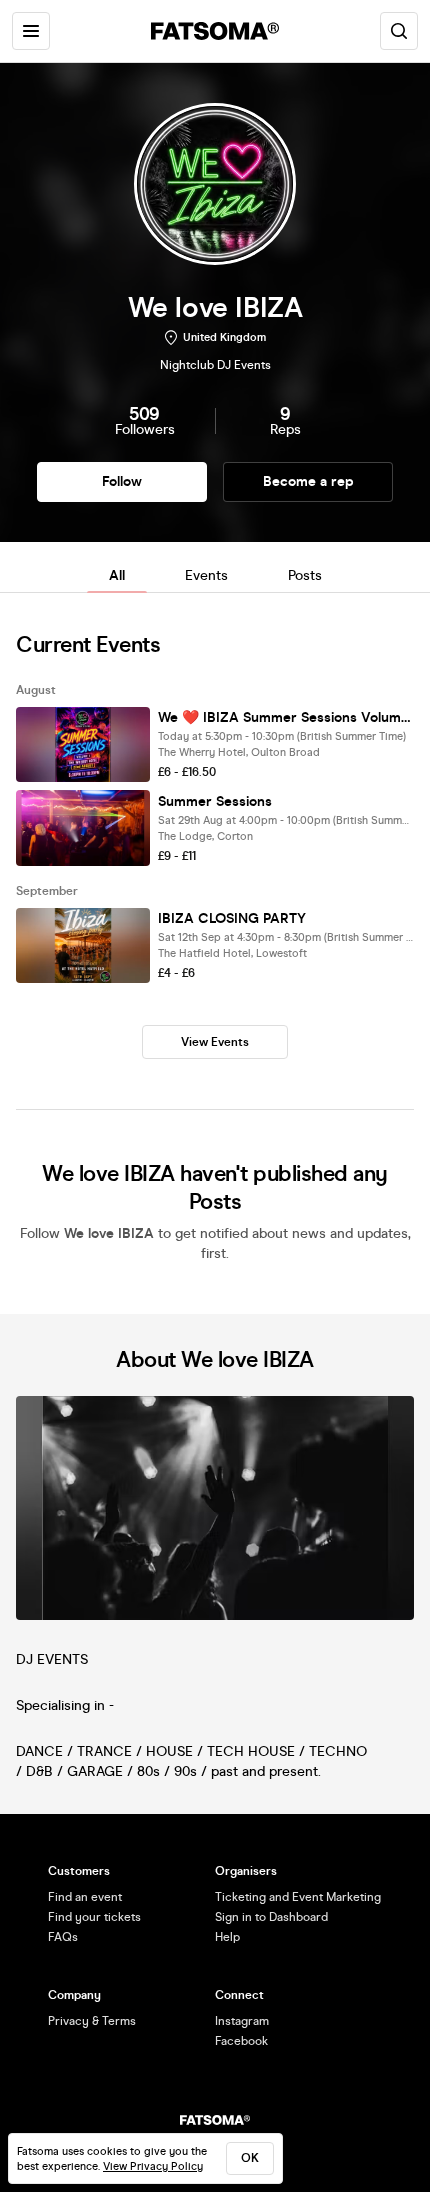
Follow (122, 481)
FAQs (63, 1937)
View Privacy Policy (153, 2166)
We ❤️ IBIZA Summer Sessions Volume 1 (286, 717)
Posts (305, 575)
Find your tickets (94, 1917)
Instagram (242, 2021)
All (117, 575)
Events (206, 575)
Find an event (85, 1897)
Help (227, 1937)
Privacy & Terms (92, 2021)
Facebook (241, 2041)
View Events (215, 1042)
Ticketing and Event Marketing (298, 1897)
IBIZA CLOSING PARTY (232, 918)
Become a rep (308, 481)
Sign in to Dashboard (271, 1917)
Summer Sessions (215, 801)
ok (250, 2158)
